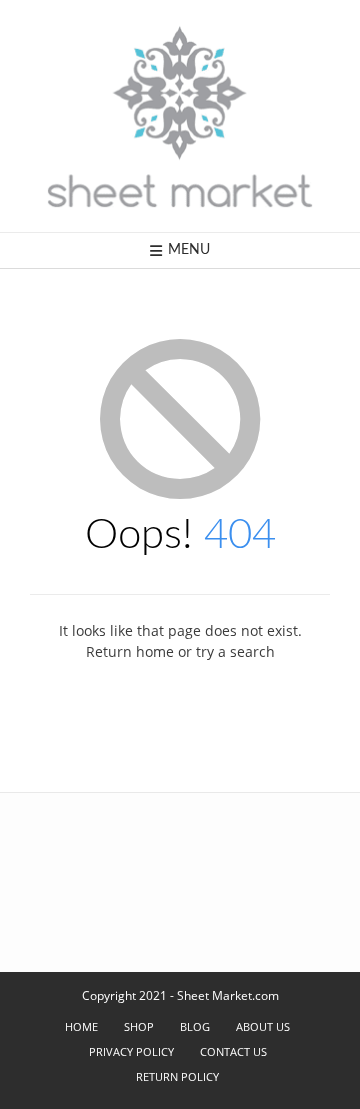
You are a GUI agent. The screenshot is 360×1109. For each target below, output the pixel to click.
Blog (195, 1026)
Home (81, 1026)
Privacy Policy (131, 1051)
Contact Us (233, 1051)
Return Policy (177, 1076)
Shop (139, 1026)
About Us (263, 1026)
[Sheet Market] (180, 116)
